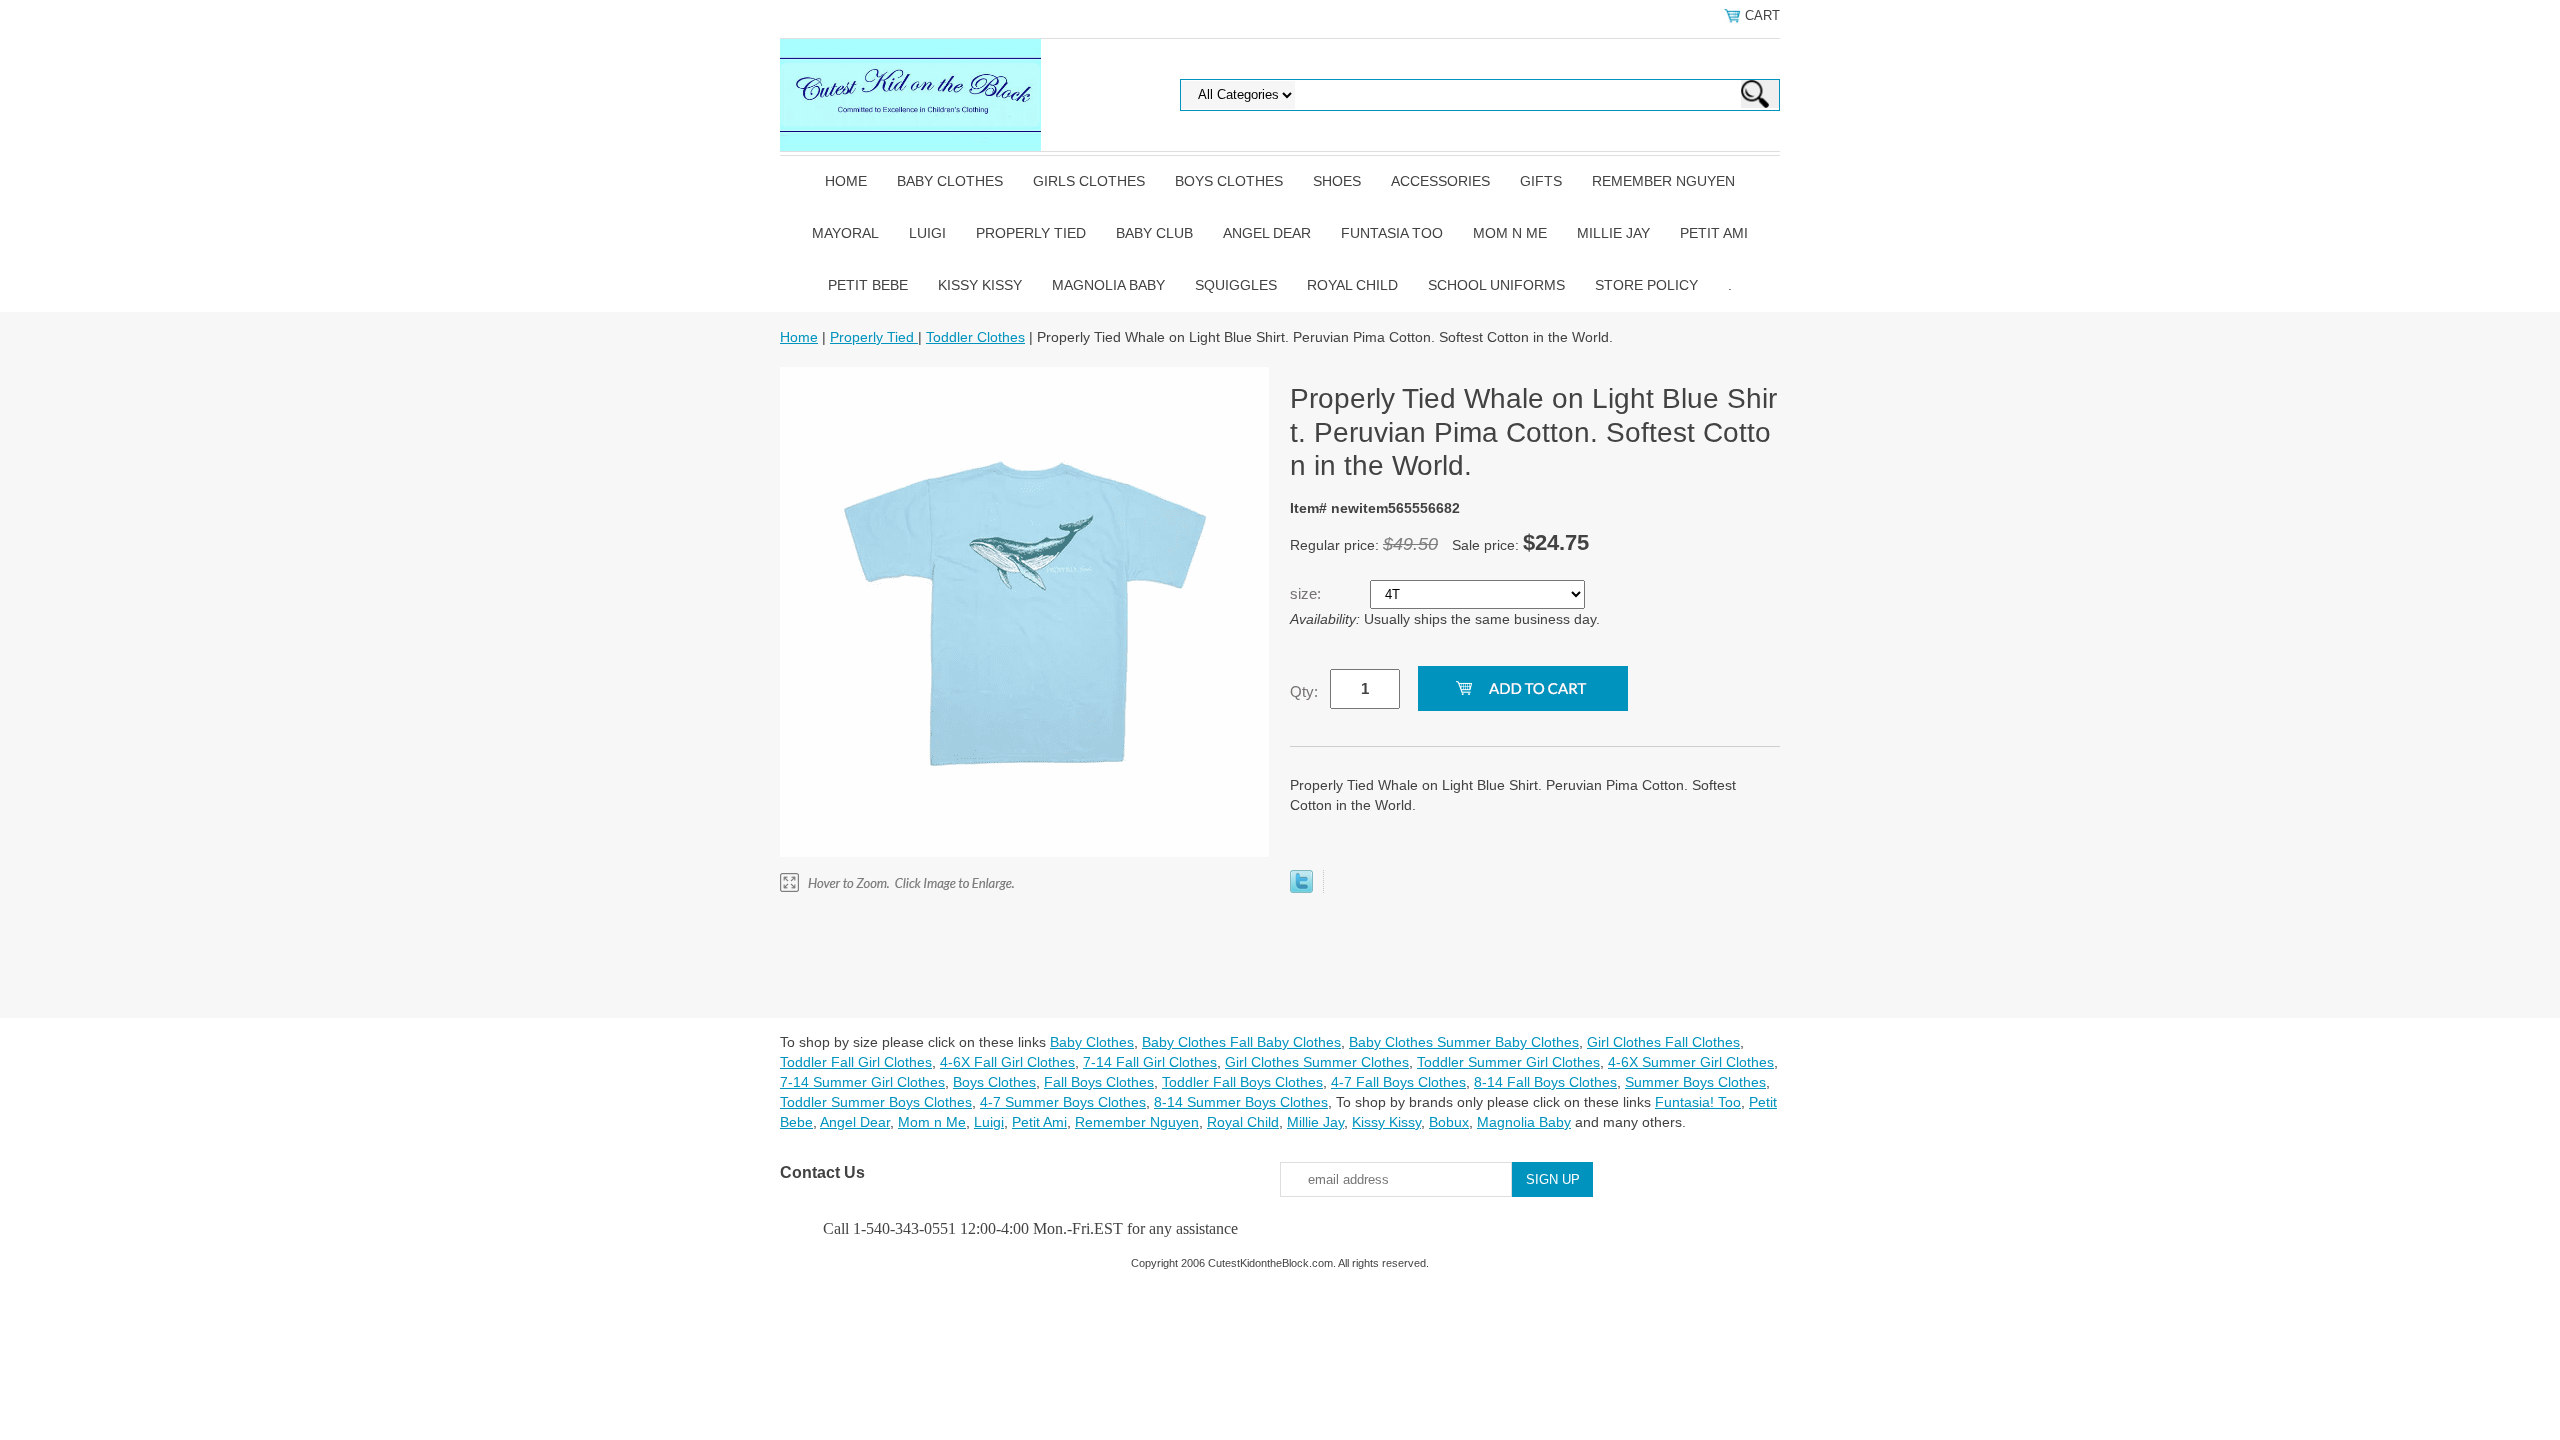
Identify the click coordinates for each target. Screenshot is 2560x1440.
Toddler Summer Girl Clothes (1508, 1062)
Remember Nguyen (1663, 181)
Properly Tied (1031, 233)
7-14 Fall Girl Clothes (1150, 1062)
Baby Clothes (950, 181)
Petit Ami (1714, 233)
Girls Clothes (1089, 181)
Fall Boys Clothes (1099, 1082)
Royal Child (1352, 285)
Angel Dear (1267, 233)
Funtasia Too (1392, 233)
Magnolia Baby (1108, 285)
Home (846, 181)
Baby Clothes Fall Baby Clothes (1241, 1042)
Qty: (1304, 691)
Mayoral (845, 233)
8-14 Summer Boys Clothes (1241, 1102)
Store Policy (1646, 285)
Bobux (1449, 1122)
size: (1307, 593)
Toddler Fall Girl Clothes (856, 1062)
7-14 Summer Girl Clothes (862, 1082)
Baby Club (1154, 233)
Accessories (1440, 181)
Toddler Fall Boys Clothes (1242, 1082)
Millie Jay (1613, 233)
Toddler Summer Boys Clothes (876, 1102)
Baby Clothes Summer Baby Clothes (1464, 1042)
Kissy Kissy (980, 285)
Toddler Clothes (975, 337)
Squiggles (1236, 285)
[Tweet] (1301, 888)
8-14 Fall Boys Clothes (1545, 1082)
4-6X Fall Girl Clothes (1007, 1062)
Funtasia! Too (1698, 1102)
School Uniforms (1496, 285)
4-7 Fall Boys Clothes (1398, 1082)
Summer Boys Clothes (1695, 1082)
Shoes (1337, 181)
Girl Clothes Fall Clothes (1663, 1042)
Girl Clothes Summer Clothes (1317, 1062)
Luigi (927, 233)
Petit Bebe (868, 285)
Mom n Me (1510, 233)
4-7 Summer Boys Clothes (1063, 1102)
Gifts (1541, 181)
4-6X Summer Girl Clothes (1691, 1062)
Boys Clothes (1229, 181)
